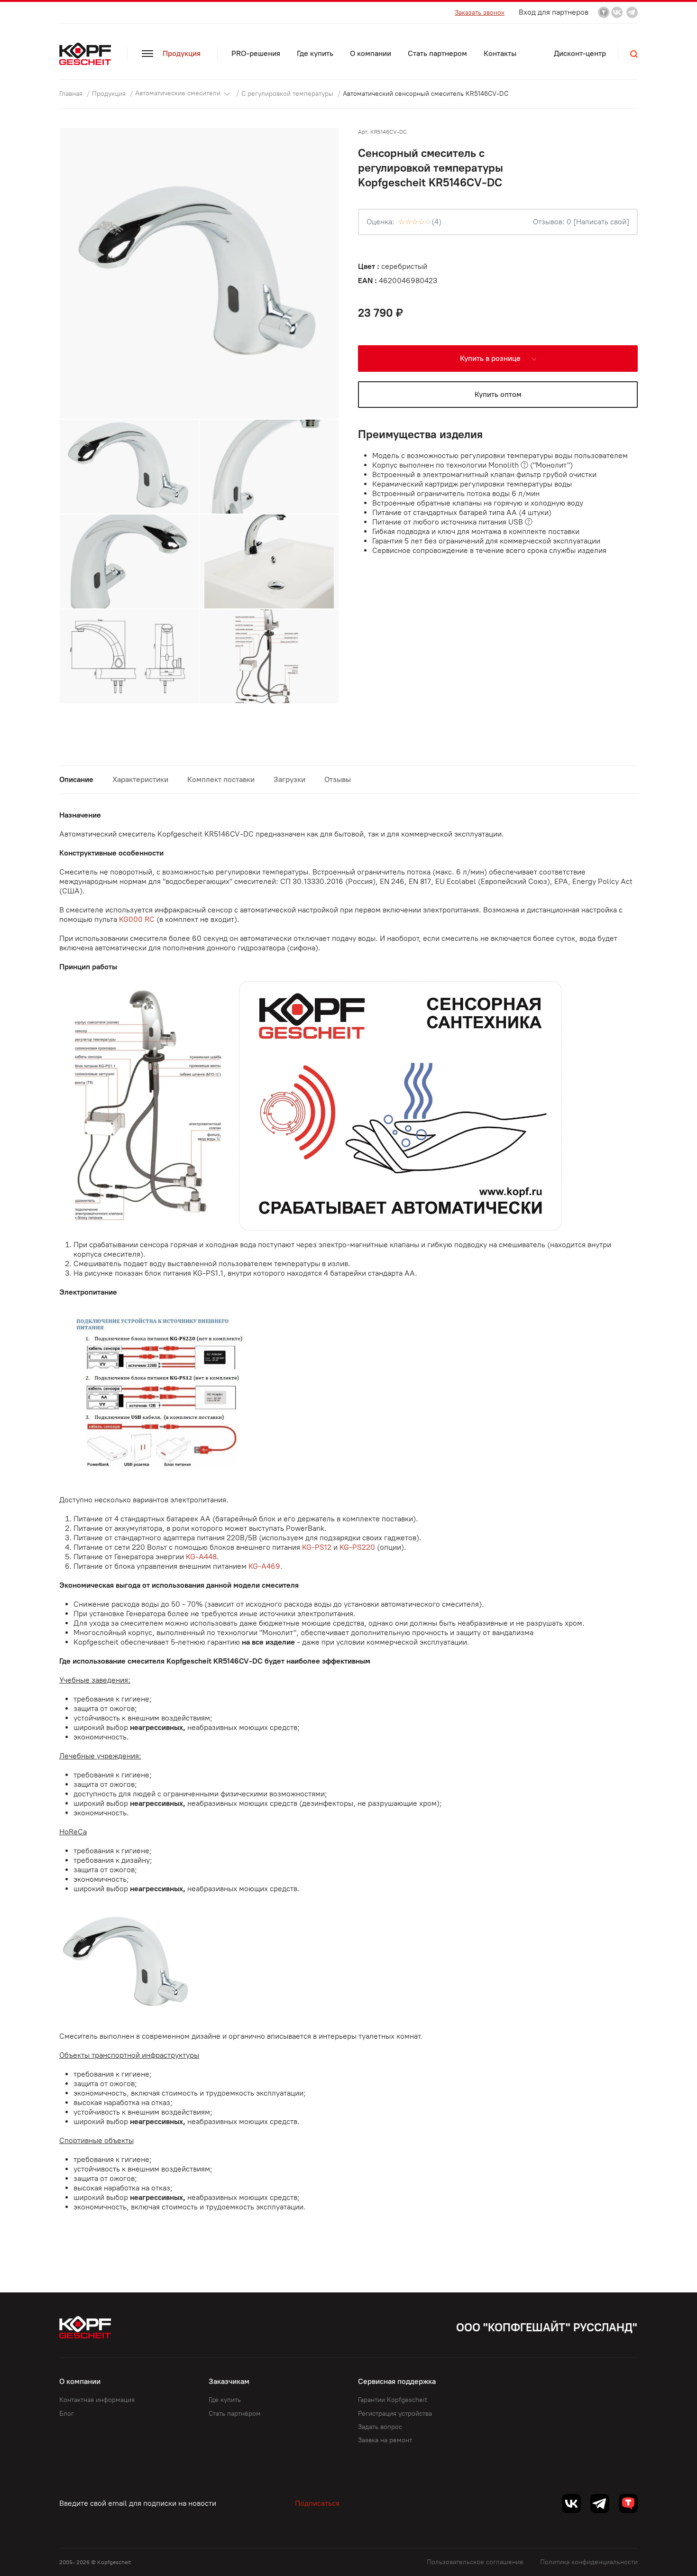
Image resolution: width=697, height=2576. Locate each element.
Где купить (315, 53)
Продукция (182, 53)
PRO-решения (256, 53)
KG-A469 (264, 1566)
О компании (371, 53)
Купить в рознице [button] (491, 358)
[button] (634, 54)
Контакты (500, 53)
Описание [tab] (76, 779)
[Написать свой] (601, 222)
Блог (67, 2414)
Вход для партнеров (554, 12)
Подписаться (317, 2503)
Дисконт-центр (580, 53)
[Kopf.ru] (87, 54)
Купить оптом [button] (498, 394)
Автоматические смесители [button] (179, 93)
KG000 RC (137, 919)
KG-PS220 (357, 1547)
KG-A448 (201, 1557)
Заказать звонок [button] (480, 13)
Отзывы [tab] (338, 779)
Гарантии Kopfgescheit (393, 2400)
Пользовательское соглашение (475, 2562)
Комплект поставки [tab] (221, 779)
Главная (72, 93)
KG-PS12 (317, 1547)
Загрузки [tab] (289, 779)
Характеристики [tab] (140, 779)
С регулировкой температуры (288, 93)
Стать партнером (437, 53)
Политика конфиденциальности (589, 2562)
